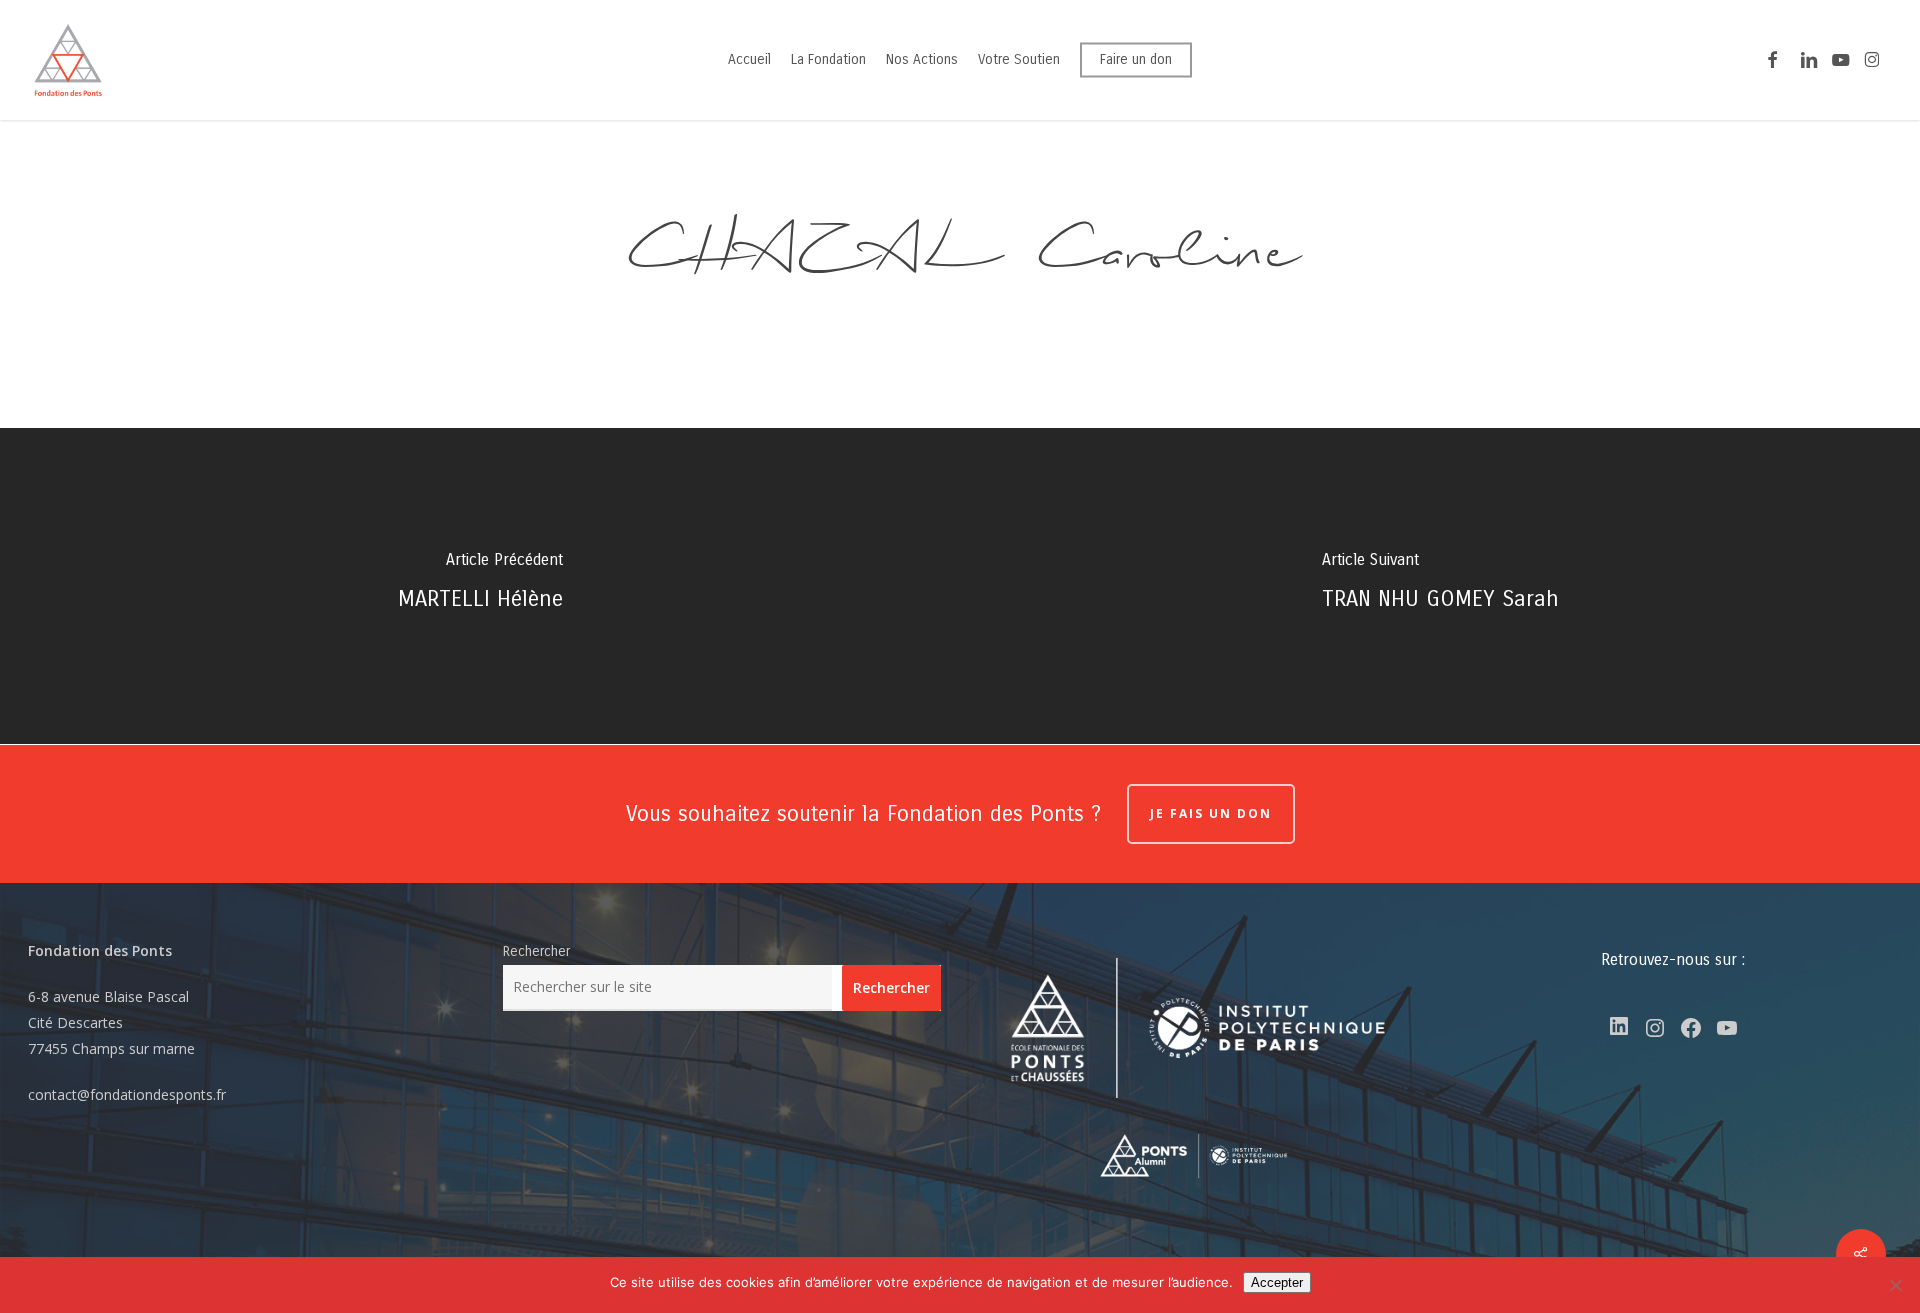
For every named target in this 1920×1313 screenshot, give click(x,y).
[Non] (1895, 1285)
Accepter (1277, 1282)
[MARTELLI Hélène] (480, 586)
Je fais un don (1211, 813)
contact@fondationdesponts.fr (127, 1094)
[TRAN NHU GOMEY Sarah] (1440, 586)
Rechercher (536, 951)
